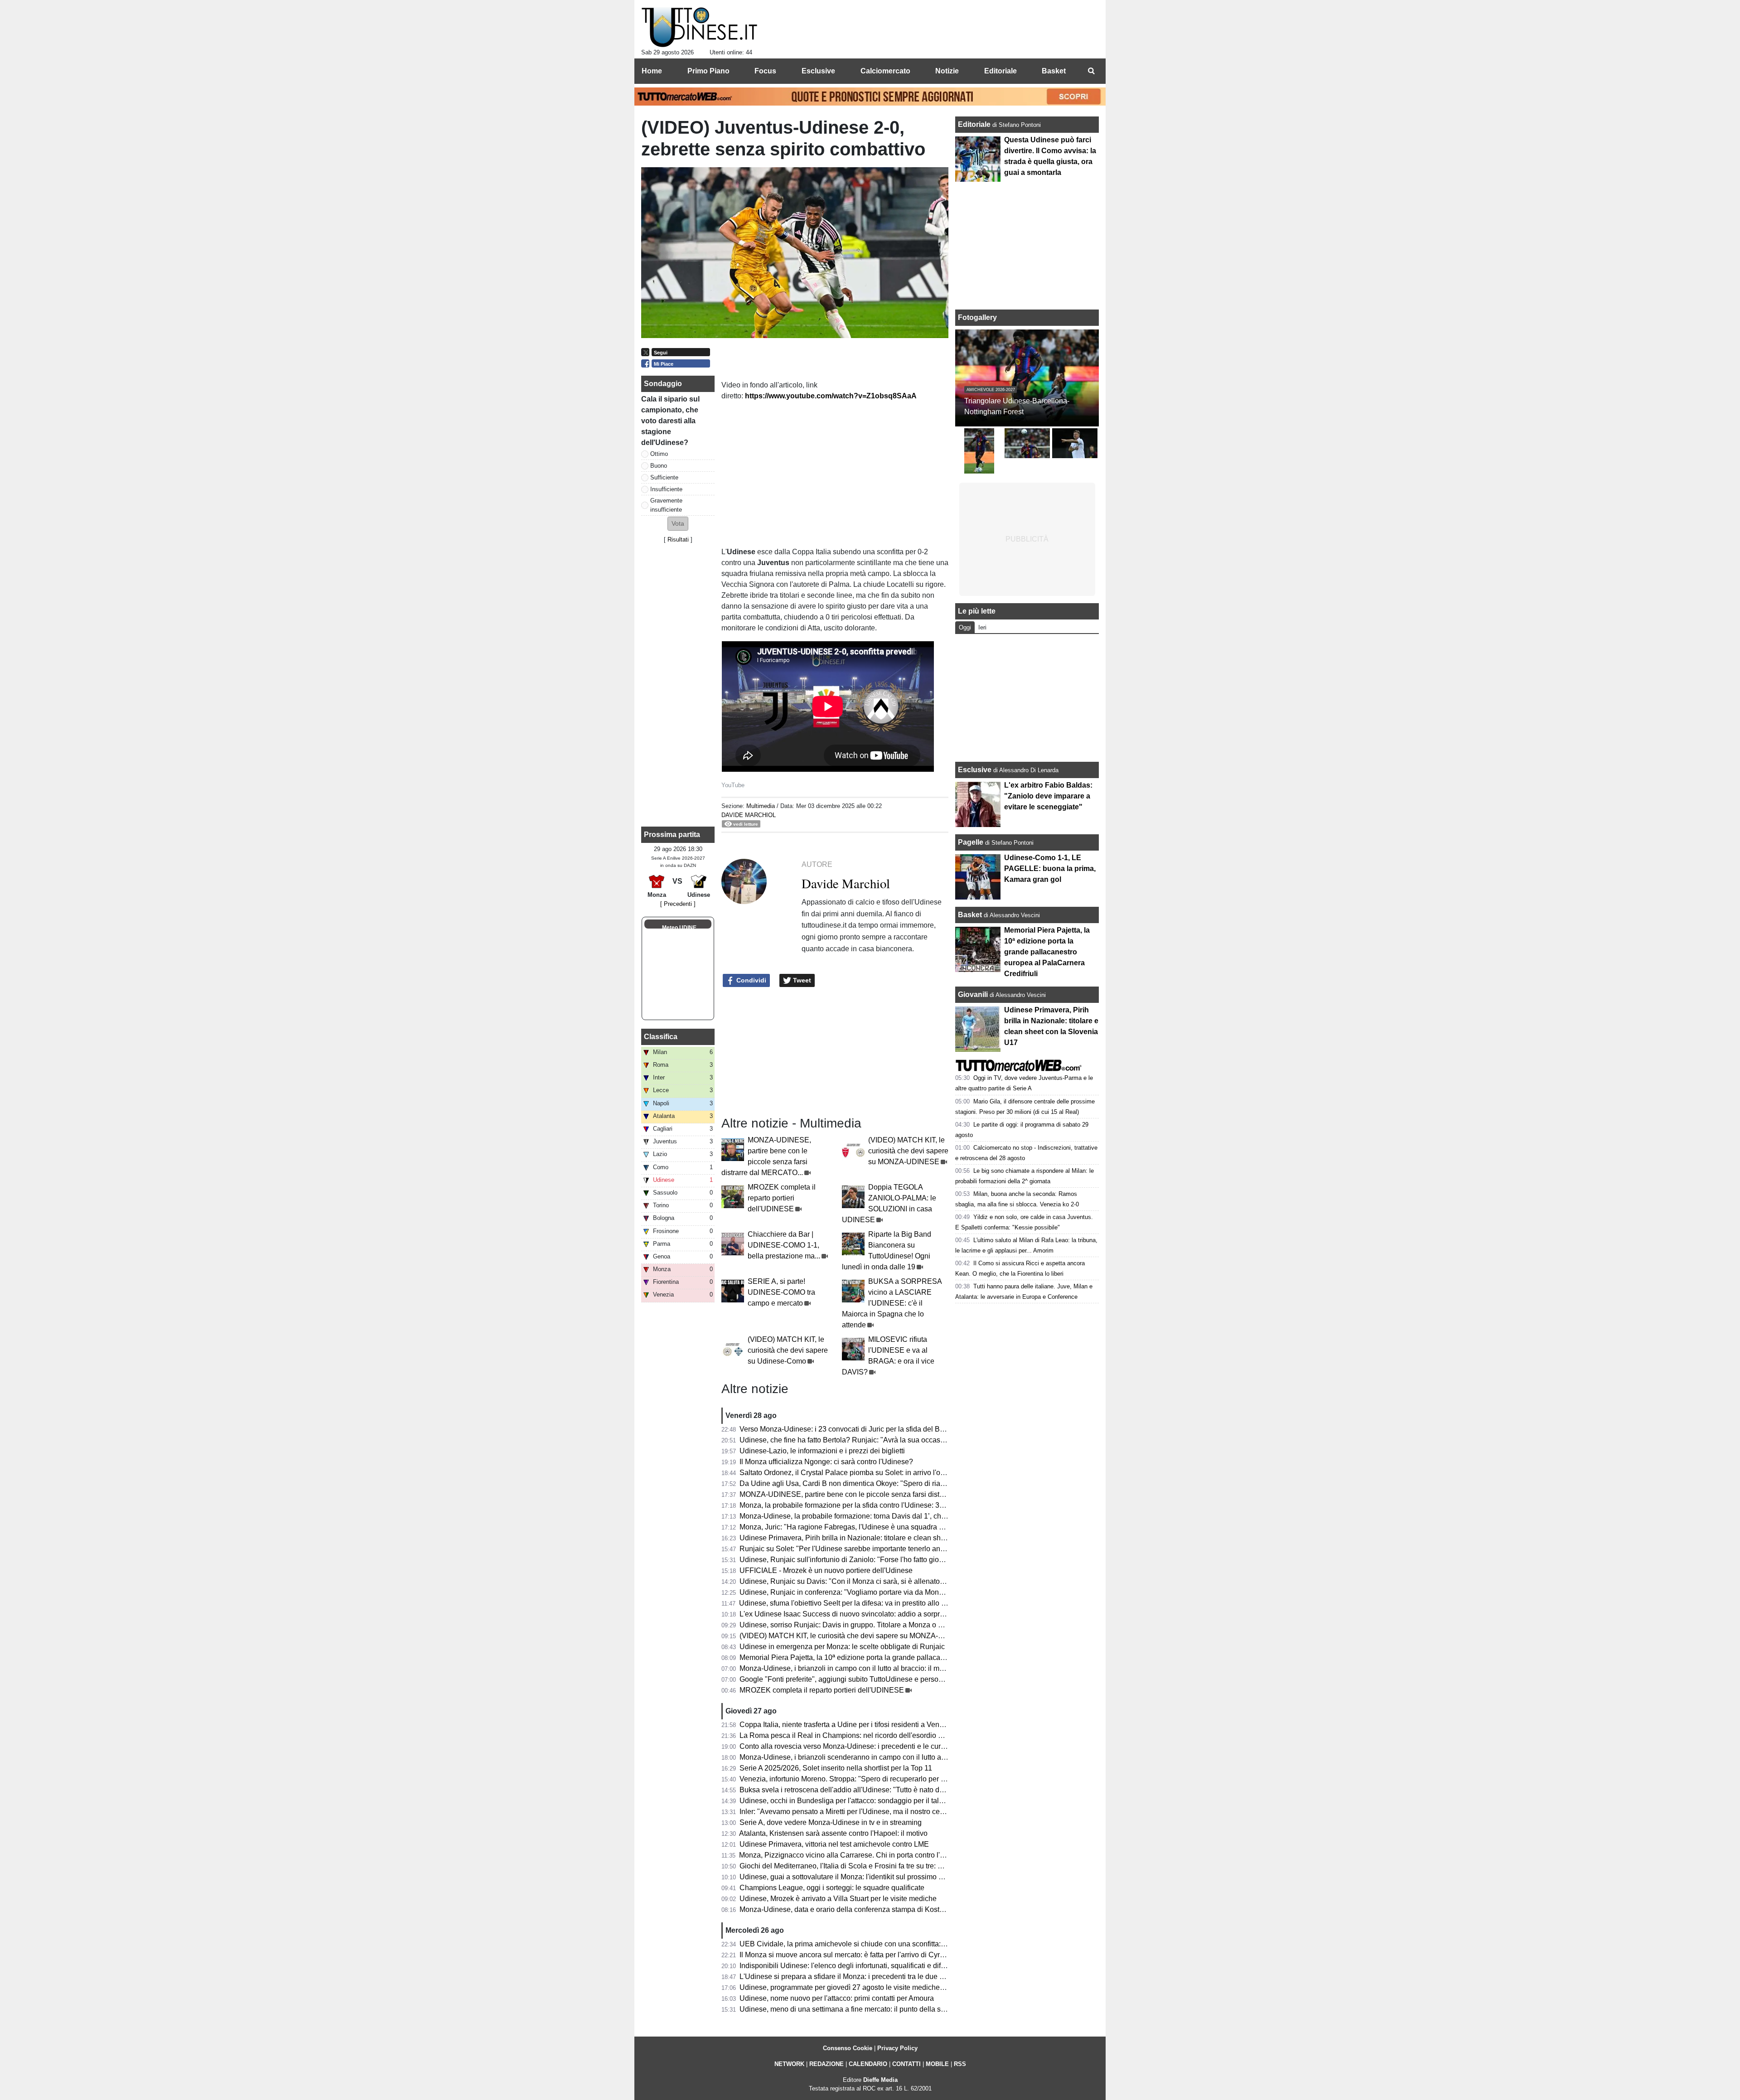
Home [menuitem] (652, 71)
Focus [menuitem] (765, 71)
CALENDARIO (868, 2064)
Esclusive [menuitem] (818, 71)
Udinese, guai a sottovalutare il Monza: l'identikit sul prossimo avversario (856, 1877)
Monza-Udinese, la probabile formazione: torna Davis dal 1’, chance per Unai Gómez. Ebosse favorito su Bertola (919, 1516)
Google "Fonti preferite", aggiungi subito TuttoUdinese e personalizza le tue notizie (872, 1679)
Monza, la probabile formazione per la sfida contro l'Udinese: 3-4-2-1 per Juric (864, 1505)
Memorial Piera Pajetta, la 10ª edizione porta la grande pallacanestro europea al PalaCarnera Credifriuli (906, 1657)
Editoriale (975, 124)
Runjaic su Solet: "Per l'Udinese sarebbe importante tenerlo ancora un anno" (862, 1549)
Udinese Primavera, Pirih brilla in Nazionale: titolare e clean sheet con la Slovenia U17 (879, 1538)
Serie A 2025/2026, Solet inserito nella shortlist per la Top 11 (836, 1768)
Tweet (801, 980)
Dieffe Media (880, 2080)
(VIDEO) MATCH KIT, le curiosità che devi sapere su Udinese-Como (788, 1350)
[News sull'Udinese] (699, 28)
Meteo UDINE (679, 928)
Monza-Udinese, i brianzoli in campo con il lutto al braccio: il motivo (847, 1668)
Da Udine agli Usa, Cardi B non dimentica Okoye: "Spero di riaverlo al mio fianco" (870, 1483)
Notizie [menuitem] (947, 71)
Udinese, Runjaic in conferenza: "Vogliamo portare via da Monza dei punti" (859, 1592)
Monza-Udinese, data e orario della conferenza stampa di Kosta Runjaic (855, 1909)
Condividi (750, 980)
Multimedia (761, 806)
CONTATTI (906, 2064)
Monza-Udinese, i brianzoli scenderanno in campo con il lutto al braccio (854, 1757)
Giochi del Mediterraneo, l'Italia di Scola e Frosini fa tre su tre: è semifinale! (859, 1866)
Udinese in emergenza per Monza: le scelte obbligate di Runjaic (842, 1647)
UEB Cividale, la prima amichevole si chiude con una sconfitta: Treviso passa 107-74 (876, 1944)
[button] (678, 524)
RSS (960, 2064)
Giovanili (973, 994)
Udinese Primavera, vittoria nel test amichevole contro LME (834, 1844)
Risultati (678, 540)
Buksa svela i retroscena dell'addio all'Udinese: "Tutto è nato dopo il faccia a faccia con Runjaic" (894, 1790)
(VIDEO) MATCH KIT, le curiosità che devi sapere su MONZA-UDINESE (908, 1151)
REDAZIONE (826, 2064)
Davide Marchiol (749, 815)
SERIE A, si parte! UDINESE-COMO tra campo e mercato (781, 1292)
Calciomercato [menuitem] (885, 71)
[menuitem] (1091, 71)
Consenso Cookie (848, 2048)
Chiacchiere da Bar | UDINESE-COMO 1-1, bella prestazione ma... (784, 1245)
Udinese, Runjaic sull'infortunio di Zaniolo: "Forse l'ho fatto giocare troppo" (859, 1560)
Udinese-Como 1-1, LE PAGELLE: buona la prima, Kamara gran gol (1050, 869)
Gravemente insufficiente (666, 505)
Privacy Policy (897, 2048)
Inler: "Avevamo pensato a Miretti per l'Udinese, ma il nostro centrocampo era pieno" (874, 1812)
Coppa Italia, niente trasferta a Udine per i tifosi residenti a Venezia (846, 1725)
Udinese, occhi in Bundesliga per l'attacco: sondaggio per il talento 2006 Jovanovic (872, 1801)
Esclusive (975, 770)
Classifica (661, 1037)
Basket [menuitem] (1054, 71)
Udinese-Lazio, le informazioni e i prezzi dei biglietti (822, 1451)
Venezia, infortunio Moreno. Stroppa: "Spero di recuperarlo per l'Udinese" (857, 1779)
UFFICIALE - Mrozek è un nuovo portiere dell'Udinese (826, 1570)
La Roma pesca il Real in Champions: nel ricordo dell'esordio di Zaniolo (855, 1735)
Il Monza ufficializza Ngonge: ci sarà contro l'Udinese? (826, 1462)
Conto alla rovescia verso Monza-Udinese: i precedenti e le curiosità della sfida (866, 1746)
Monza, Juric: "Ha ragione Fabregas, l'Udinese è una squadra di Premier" (857, 1527)
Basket (970, 915)
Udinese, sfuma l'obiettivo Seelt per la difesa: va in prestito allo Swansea (855, 1603)
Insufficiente (666, 489)
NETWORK (789, 2064)
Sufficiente (664, 477)
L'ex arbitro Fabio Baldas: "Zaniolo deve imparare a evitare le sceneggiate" (1048, 796)
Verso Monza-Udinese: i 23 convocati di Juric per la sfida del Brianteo (851, 1429)
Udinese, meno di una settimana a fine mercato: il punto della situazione (855, 2009)
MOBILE (937, 2064)
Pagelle (971, 842)
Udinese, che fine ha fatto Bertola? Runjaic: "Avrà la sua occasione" (848, 1440)
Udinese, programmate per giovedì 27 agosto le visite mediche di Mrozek (856, 1987)
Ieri (982, 627)
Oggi (965, 627)
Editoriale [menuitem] (1000, 71)
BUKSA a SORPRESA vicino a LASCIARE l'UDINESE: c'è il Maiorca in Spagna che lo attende (892, 1303)
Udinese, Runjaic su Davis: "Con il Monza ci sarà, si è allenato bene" (850, 1581)
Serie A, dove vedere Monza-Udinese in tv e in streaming (831, 1822)
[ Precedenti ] (678, 904)
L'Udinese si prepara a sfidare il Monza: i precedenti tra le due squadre (853, 1977)
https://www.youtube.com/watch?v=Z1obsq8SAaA (831, 396)
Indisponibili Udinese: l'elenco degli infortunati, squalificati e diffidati (848, 1966)
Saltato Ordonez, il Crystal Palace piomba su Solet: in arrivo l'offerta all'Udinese (867, 1473)
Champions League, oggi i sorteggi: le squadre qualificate (832, 1888)
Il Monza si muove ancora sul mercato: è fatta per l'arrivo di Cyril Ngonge (855, 1955)
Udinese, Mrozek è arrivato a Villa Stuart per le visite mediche (838, 1899)
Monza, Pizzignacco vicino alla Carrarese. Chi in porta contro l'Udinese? (855, 1855)
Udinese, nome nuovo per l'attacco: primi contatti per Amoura (837, 1998)
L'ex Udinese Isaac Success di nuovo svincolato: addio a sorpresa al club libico (867, 1614)
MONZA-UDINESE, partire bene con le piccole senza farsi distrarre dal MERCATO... (875, 1494)
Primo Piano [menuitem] (708, 71)
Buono (659, 466)
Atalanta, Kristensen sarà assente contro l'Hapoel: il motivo (833, 1833)
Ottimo (659, 454)
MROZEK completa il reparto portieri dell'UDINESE (782, 1198)
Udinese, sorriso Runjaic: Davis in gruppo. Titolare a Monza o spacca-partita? (863, 1625)
